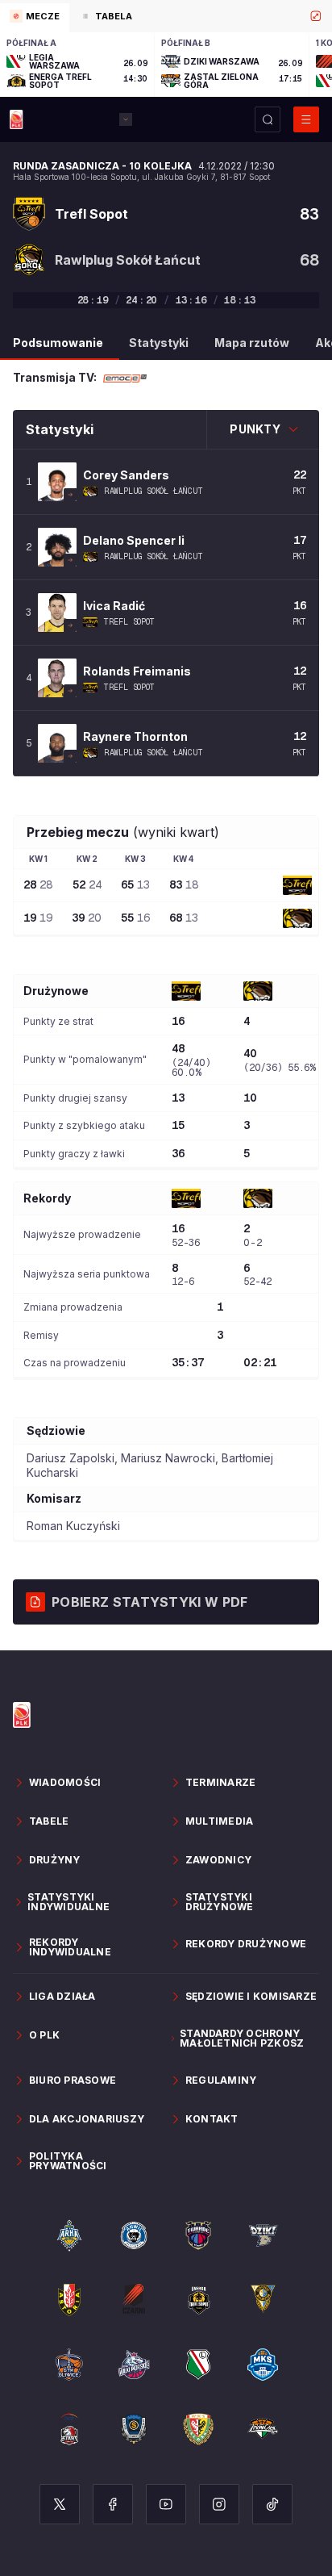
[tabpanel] (166, 65)
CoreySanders (126, 475)
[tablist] (166, 16)
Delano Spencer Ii (134, 540)
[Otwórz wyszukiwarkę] (268, 119)
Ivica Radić (114, 606)
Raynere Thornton (135, 736)
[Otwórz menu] (306, 119)
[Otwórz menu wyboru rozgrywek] (126, 119)
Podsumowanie (58, 343)
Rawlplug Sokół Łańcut (154, 491)
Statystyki (159, 343)
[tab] (35, 18)
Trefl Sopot (129, 622)
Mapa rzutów (252, 343)
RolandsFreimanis (137, 671)
